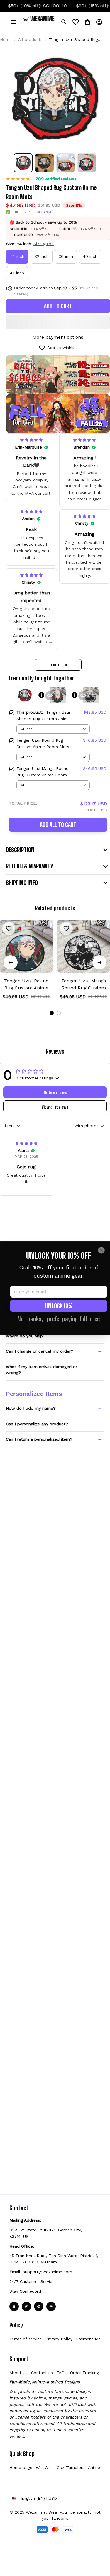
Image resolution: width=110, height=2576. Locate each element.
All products (30, 39)
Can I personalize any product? (37, 1424)
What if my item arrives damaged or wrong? (42, 1370)
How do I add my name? (31, 1408)
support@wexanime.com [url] (48, 2272)
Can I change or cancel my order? (40, 1351)
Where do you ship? (26, 1336)
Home (6, 39)
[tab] (52, 1013)
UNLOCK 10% (59, 1306)
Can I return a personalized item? (39, 1439)
